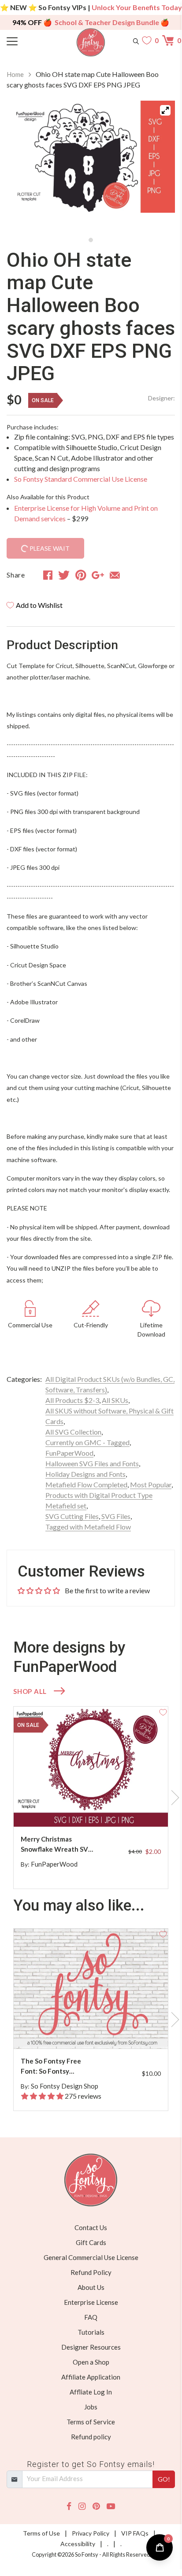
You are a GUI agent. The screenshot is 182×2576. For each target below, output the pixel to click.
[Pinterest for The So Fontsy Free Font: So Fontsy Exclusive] (95, 2031)
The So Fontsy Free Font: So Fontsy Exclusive (51, 2066)
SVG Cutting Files (72, 1516)
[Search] (136, 40)
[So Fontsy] (91, 42)
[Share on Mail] (115, 575)
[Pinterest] (96, 2506)
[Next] (157, 167)
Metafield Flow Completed (86, 1484)
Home (15, 74)
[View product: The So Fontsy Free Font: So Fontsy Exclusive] (91, 1989)
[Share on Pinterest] (81, 575)
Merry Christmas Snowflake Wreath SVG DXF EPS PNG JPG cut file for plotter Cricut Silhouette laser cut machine (57, 1844)
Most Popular (151, 1484)
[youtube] (111, 2506)
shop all (30, 1691)
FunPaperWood (69, 1453)
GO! (164, 2479)
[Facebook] (69, 2506)
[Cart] (169, 40)
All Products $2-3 (72, 1400)
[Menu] (28, 40)
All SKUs (115, 1400)
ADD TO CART (133, 1810)
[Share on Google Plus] (98, 575)
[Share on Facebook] (48, 575)
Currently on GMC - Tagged (87, 1442)
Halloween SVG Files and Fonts (92, 1463)
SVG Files (116, 1516)
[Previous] (24, 167)
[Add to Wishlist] (163, 1711)
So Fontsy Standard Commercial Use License (81, 479)
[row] (91, 1798)
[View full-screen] (165, 110)
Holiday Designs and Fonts (85, 1474)
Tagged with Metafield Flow (88, 1527)
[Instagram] (82, 2506)
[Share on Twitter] (64, 575)
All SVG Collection (73, 1432)
